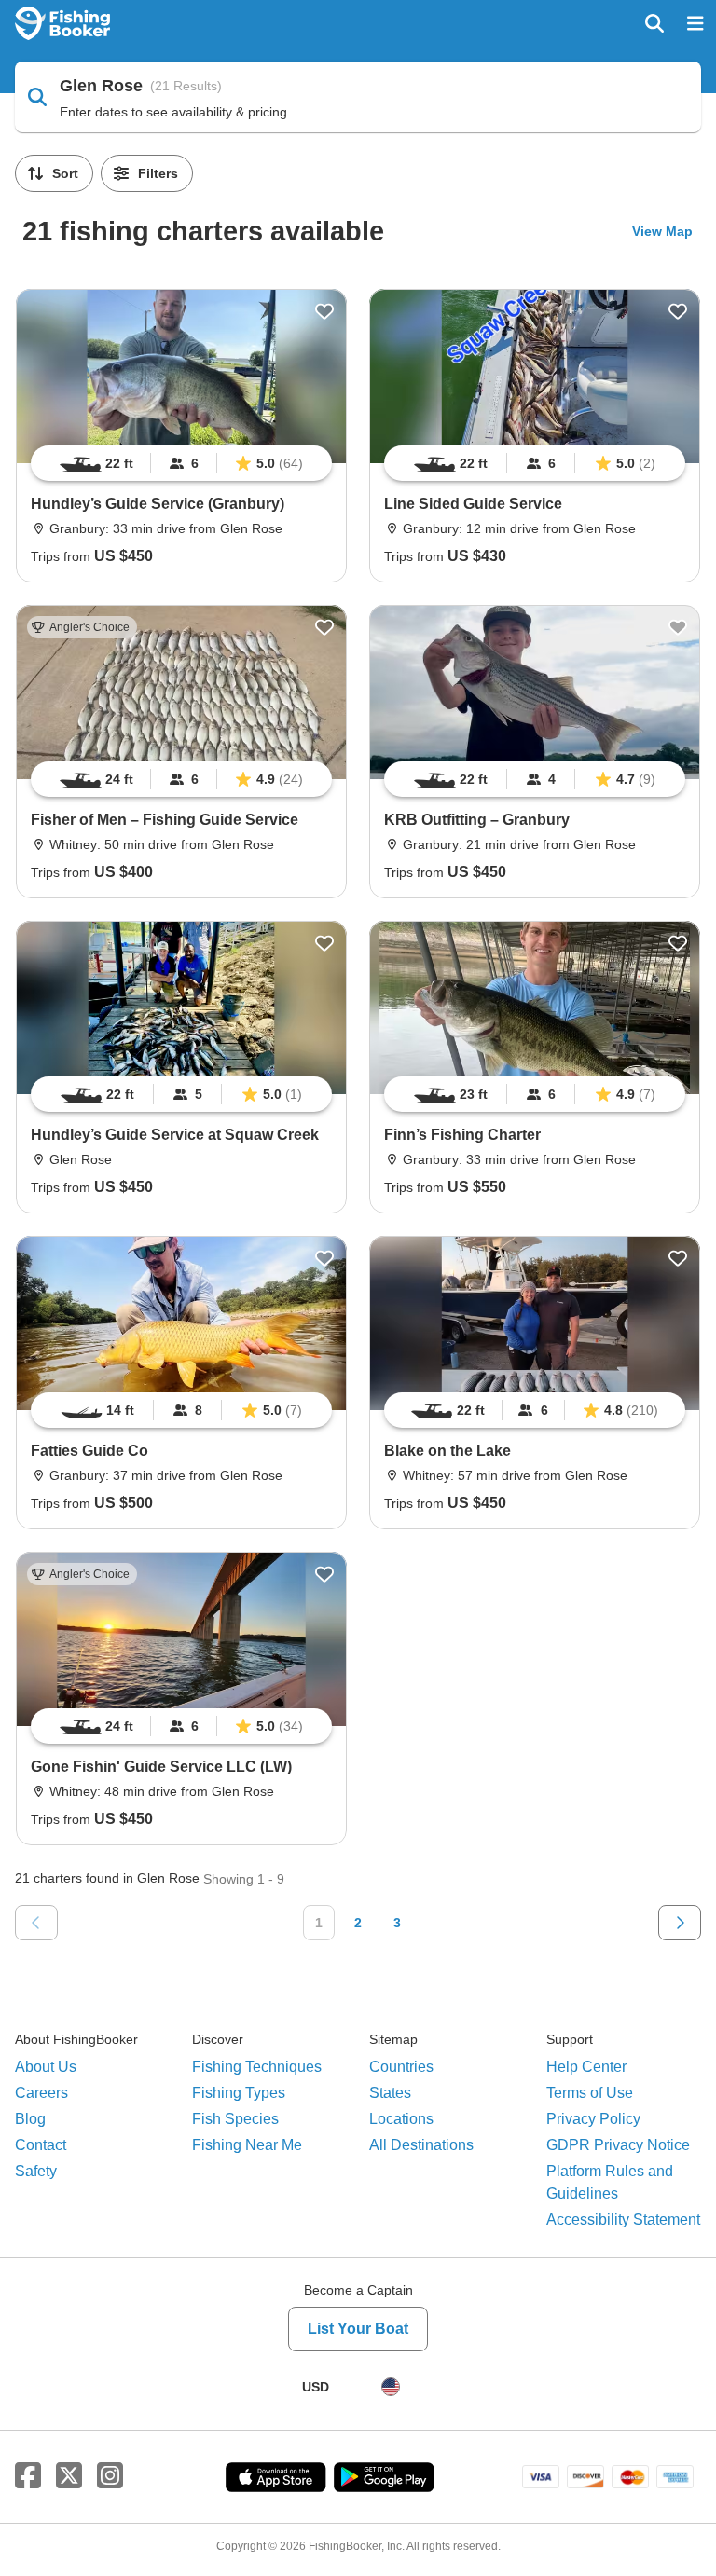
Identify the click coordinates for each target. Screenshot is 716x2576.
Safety (36, 2171)
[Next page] (680, 1923)
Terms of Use (590, 2093)
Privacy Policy (593, 2119)
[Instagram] (110, 2476)
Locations (401, 2119)
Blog (30, 2119)
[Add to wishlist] (324, 311)
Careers (41, 2093)
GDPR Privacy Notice (618, 2145)
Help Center (586, 2067)
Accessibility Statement (623, 2220)
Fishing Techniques (257, 2067)
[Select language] (391, 2387)
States (390, 2093)
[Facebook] (28, 2476)
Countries (401, 2067)
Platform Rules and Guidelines (610, 2182)
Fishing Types (239, 2093)
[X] (69, 2476)
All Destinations (421, 2145)
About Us (46, 2067)
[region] (181, 463)
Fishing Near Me (247, 2145)
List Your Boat (358, 2329)
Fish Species (235, 2119)
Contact (41, 2145)
